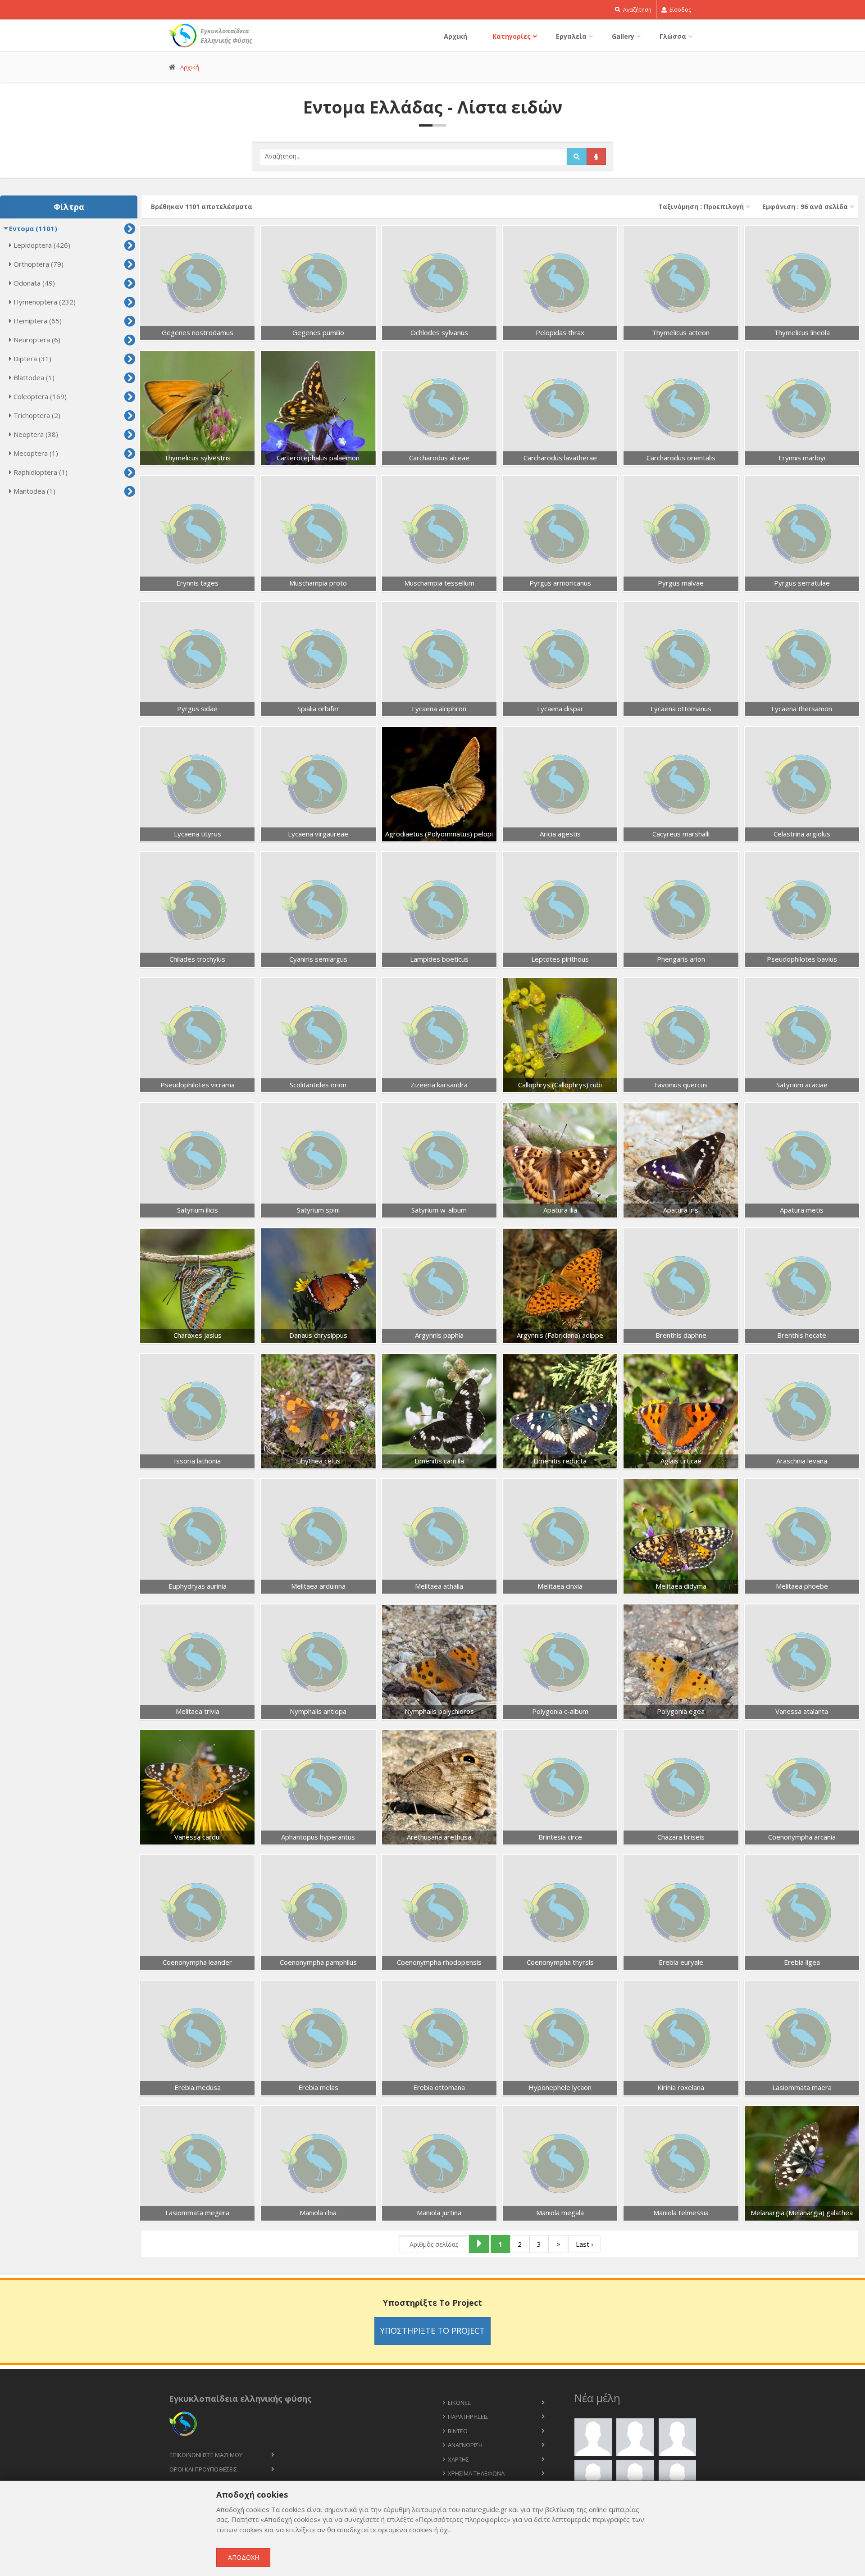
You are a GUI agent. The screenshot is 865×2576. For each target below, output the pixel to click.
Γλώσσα (673, 36)
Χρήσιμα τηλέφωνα (476, 2473)
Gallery (623, 36)
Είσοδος (680, 10)
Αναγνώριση (465, 2445)
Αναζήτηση (637, 10)
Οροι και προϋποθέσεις (203, 2469)
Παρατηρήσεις (468, 2417)
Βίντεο (458, 2431)
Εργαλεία (571, 36)
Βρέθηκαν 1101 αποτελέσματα (202, 207)
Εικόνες (459, 2403)
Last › (585, 2244)
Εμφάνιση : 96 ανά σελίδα (805, 207)
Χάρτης (458, 2459)
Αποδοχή (244, 2557)
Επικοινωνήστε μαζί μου (206, 2455)
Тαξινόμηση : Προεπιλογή (701, 207)
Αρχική (455, 36)
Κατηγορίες (512, 36)
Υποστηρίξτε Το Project (432, 2331)
